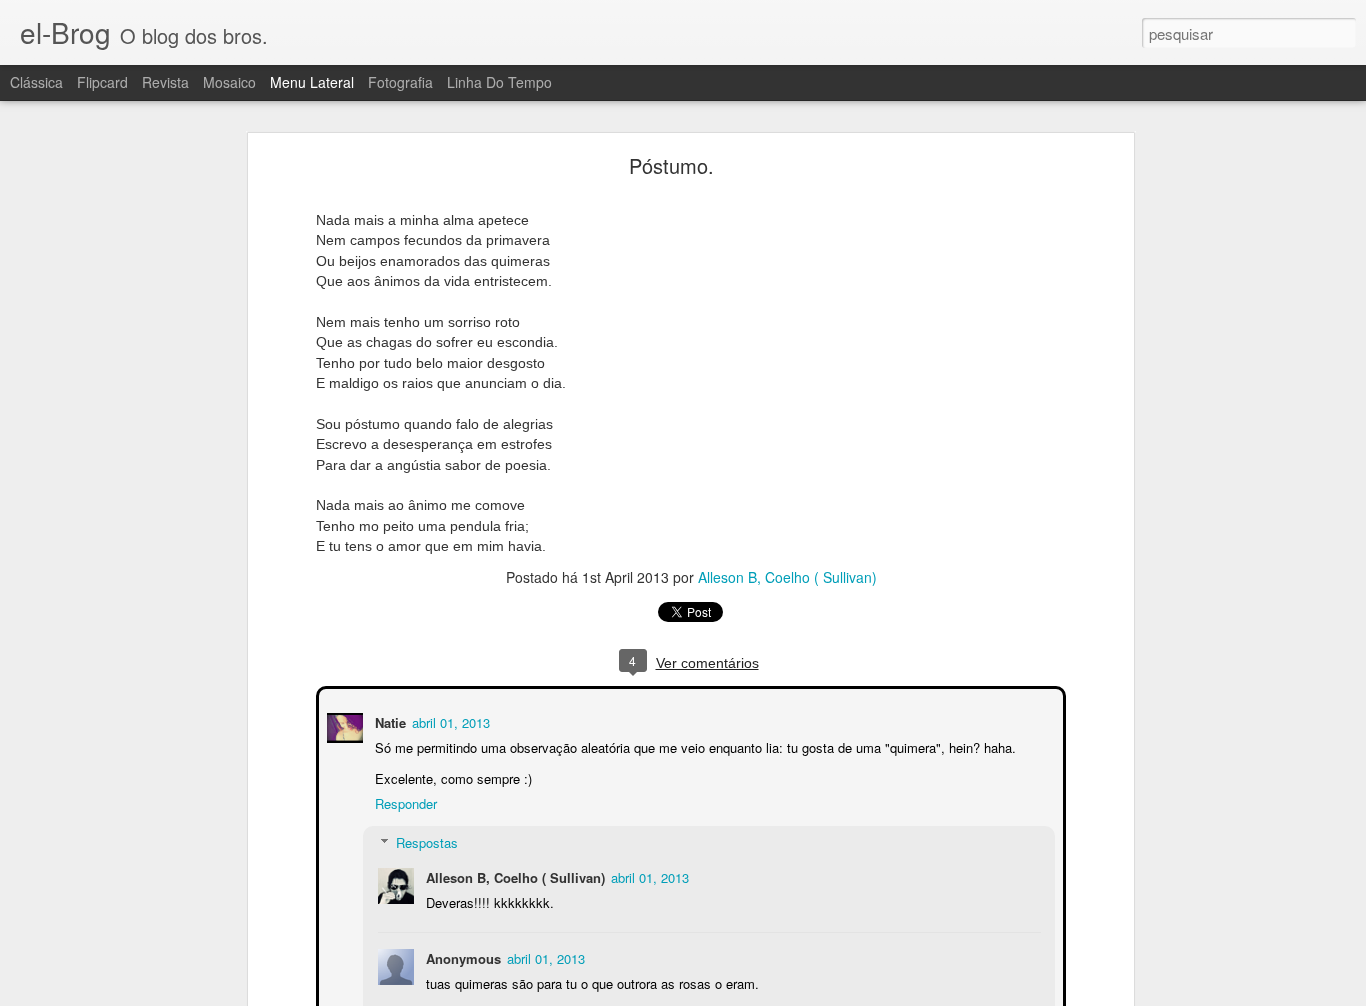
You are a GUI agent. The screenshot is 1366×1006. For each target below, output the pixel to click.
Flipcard (102, 82)
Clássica (36, 82)
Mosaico (229, 82)
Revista (165, 82)
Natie (388, 720)
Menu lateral (312, 82)
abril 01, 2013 (449, 720)
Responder (404, 801)
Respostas (425, 840)
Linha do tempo (499, 82)
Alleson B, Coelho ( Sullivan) (787, 577)
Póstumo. (671, 165)
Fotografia (400, 82)
